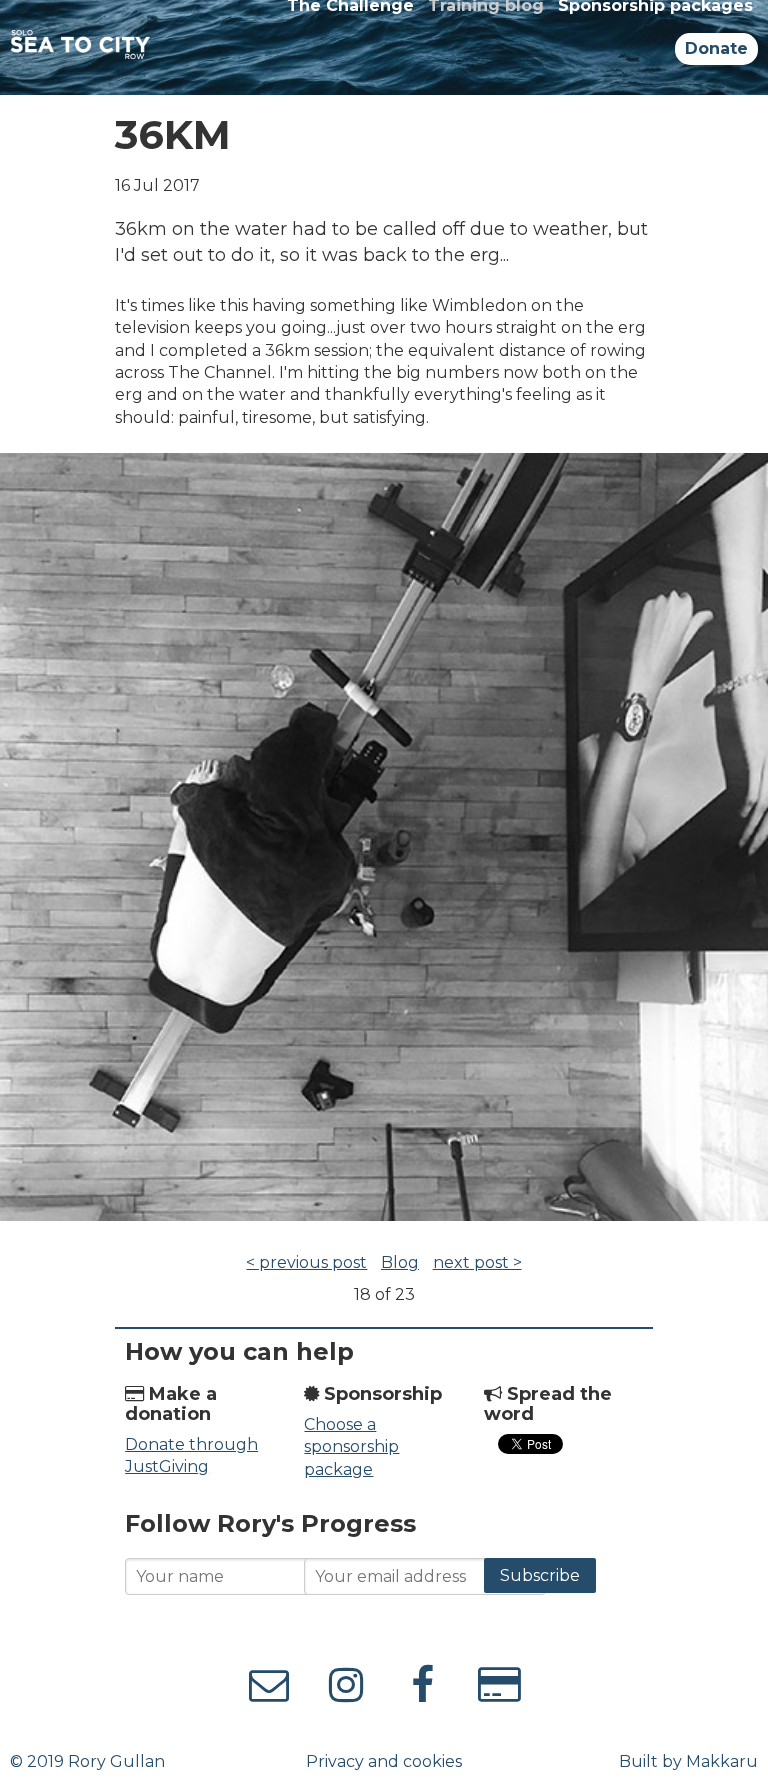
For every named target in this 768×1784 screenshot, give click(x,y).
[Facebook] (422, 1693)
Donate (716, 48)
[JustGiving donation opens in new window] (499, 1693)
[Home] (80, 47)
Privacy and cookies (384, 1761)
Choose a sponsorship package (351, 1447)
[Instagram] (269, 1693)
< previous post (306, 1262)
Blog (400, 1262)
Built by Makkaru (688, 1761)
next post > (477, 1262)
